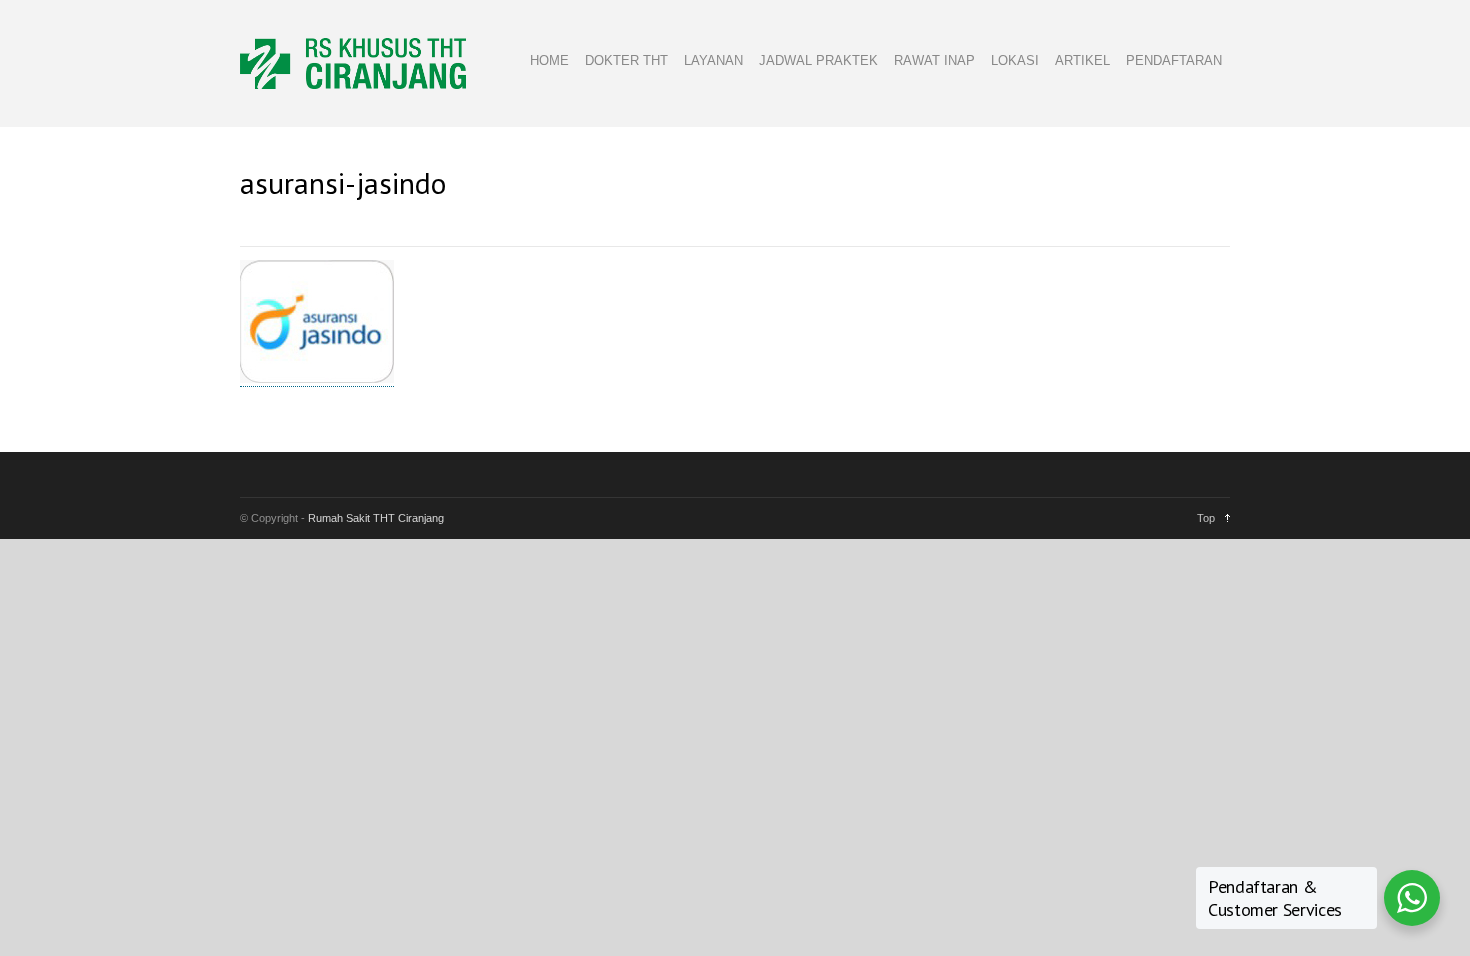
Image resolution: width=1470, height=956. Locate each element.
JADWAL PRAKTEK (818, 60)
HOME (549, 60)
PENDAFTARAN (1174, 60)
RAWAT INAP (934, 60)
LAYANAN (713, 60)
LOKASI (1015, 60)
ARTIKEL (1082, 60)
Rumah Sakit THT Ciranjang (376, 518)
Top (1206, 518)
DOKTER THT (626, 60)
